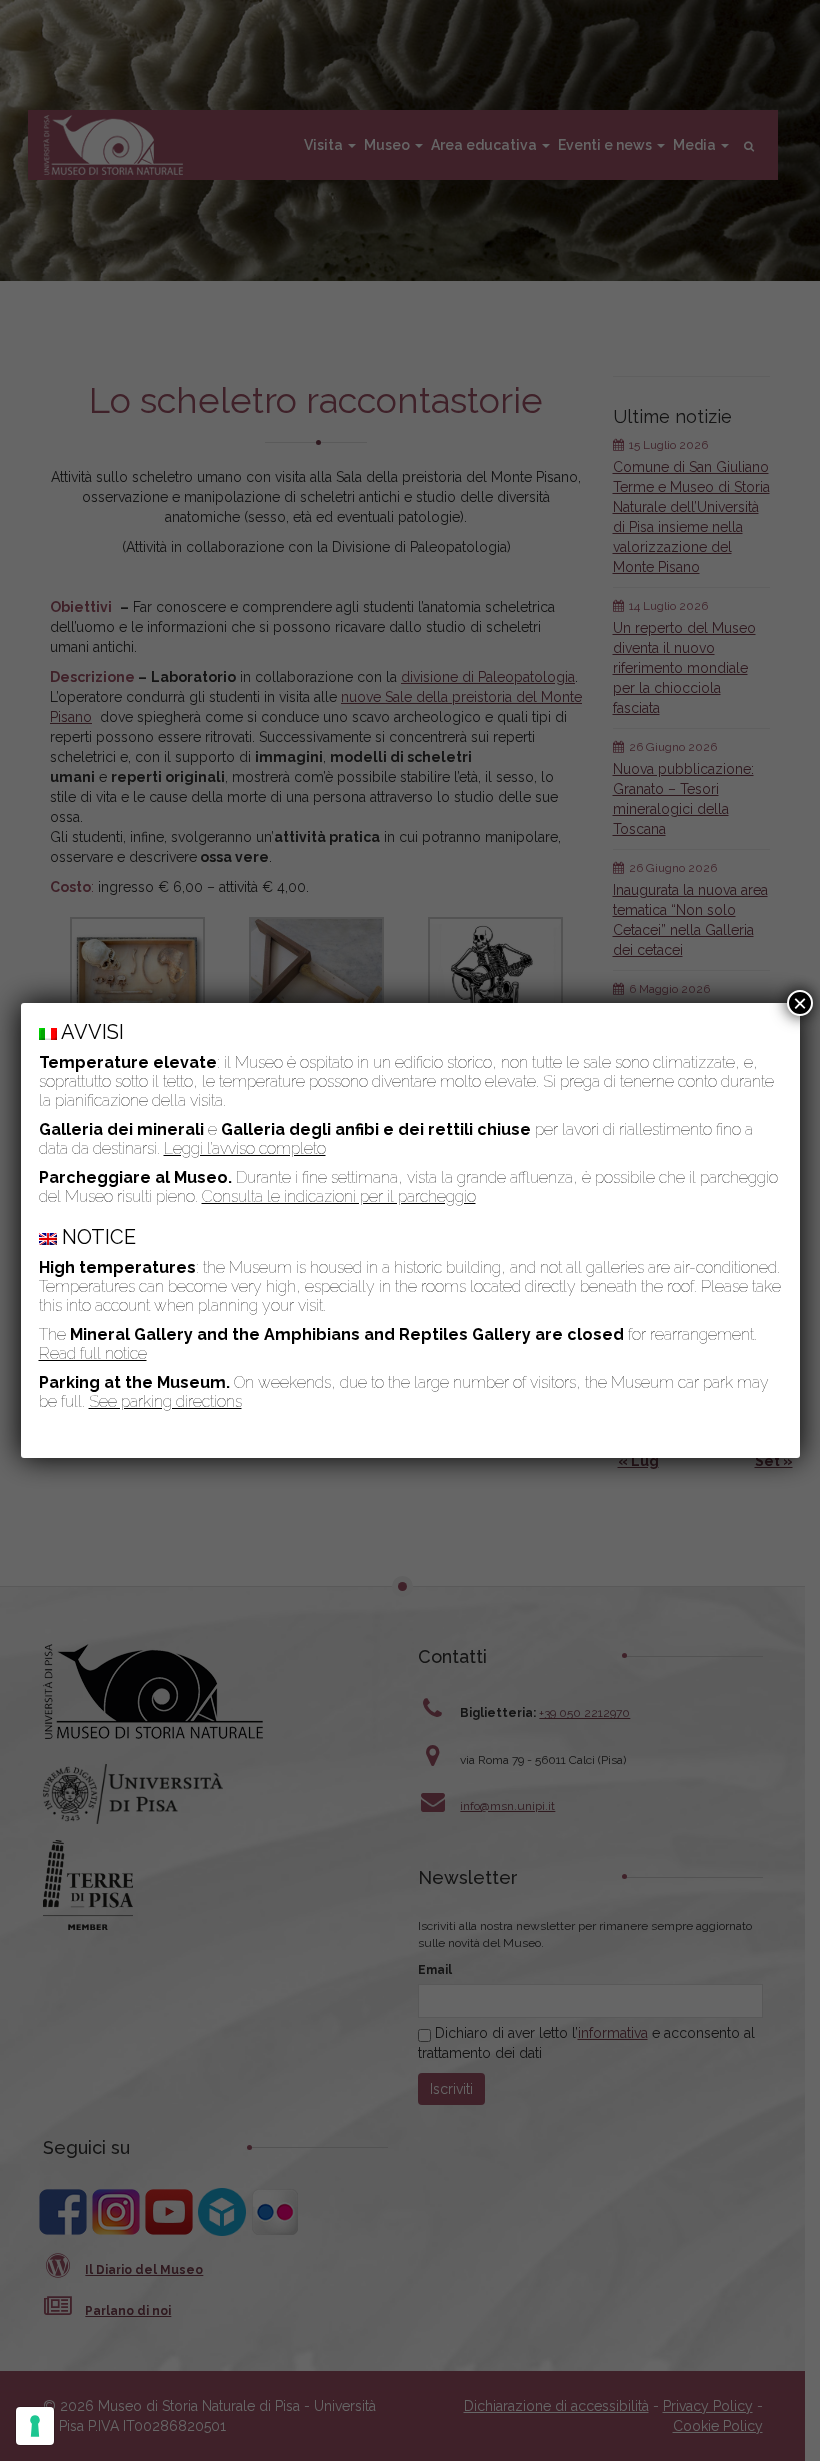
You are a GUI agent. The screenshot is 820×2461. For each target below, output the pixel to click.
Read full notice (93, 1353)
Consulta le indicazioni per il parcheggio (339, 1196)
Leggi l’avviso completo (245, 1148)
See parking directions (165, 1401)
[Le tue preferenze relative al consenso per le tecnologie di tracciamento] (35, 2426)
